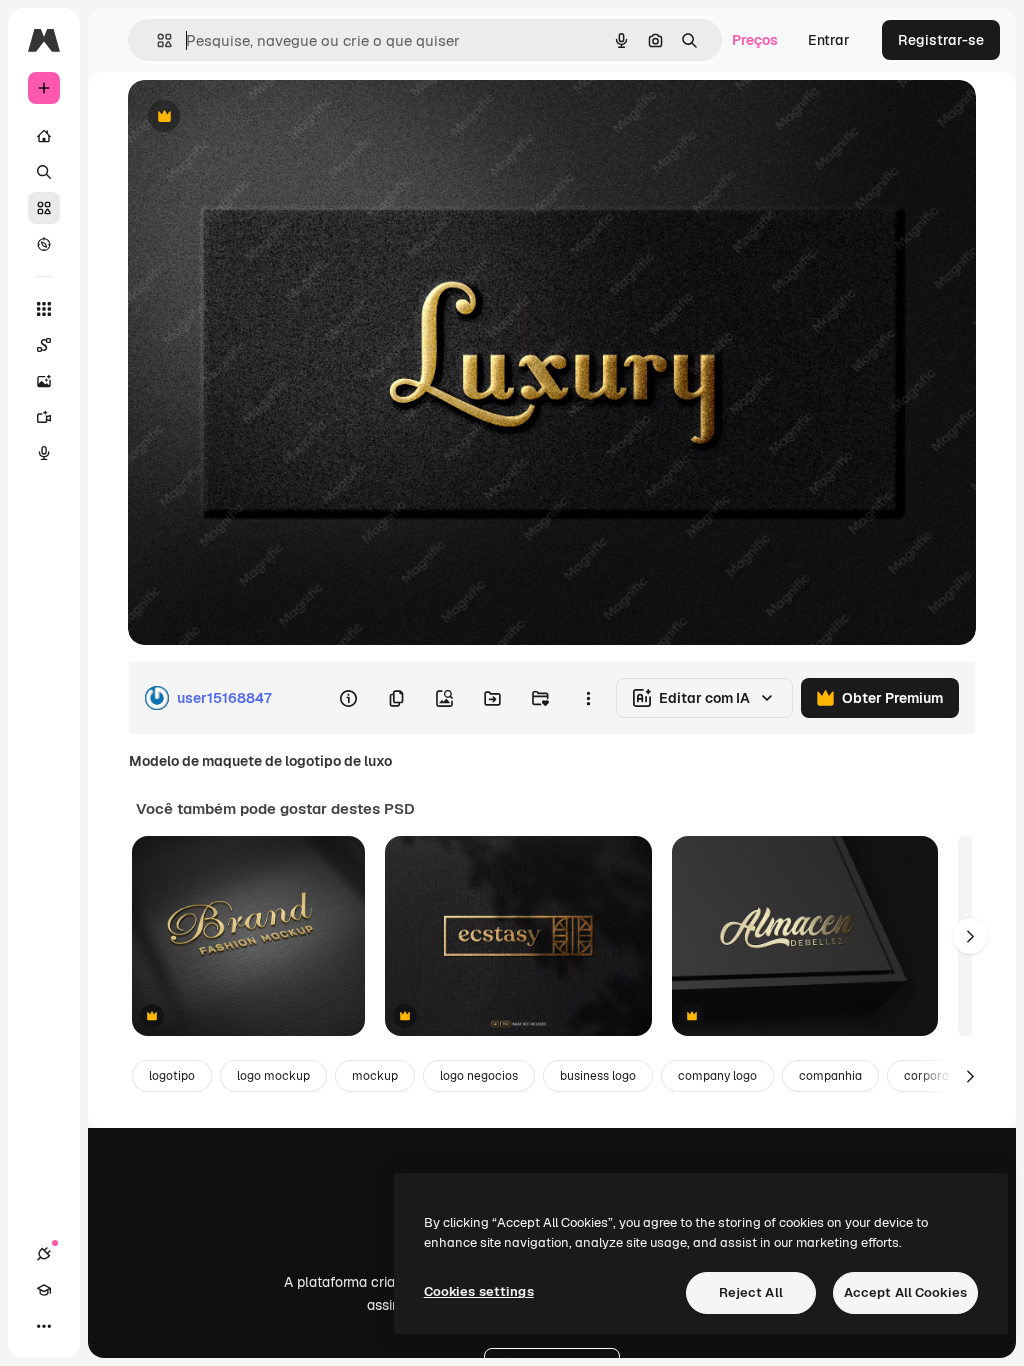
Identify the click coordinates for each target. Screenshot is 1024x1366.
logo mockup (273, 1076)
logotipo (172, 1076)
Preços (755, 40)
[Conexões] (44, 1254)
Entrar (829, 40)
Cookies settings (479, 1291)
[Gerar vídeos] (44, 417)
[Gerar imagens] (44, 381)
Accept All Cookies (905, 1292)
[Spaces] (44, 345)
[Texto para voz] (44, 453)
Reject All (751, 1292)
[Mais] (44, 1326)
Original (256, 117)
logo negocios (479, 1076)
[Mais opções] (588, 698)
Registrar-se (941, 40)
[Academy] (44, 1290)
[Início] (44, 136)
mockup (375, 1076)
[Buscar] (44, 172)
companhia (830, 1076)
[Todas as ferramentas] (44, 309)
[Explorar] (44, 244)
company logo (717, 1076)
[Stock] (44, 208)
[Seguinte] (970, 936)
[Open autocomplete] (156, 40)
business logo (598, 1076)
